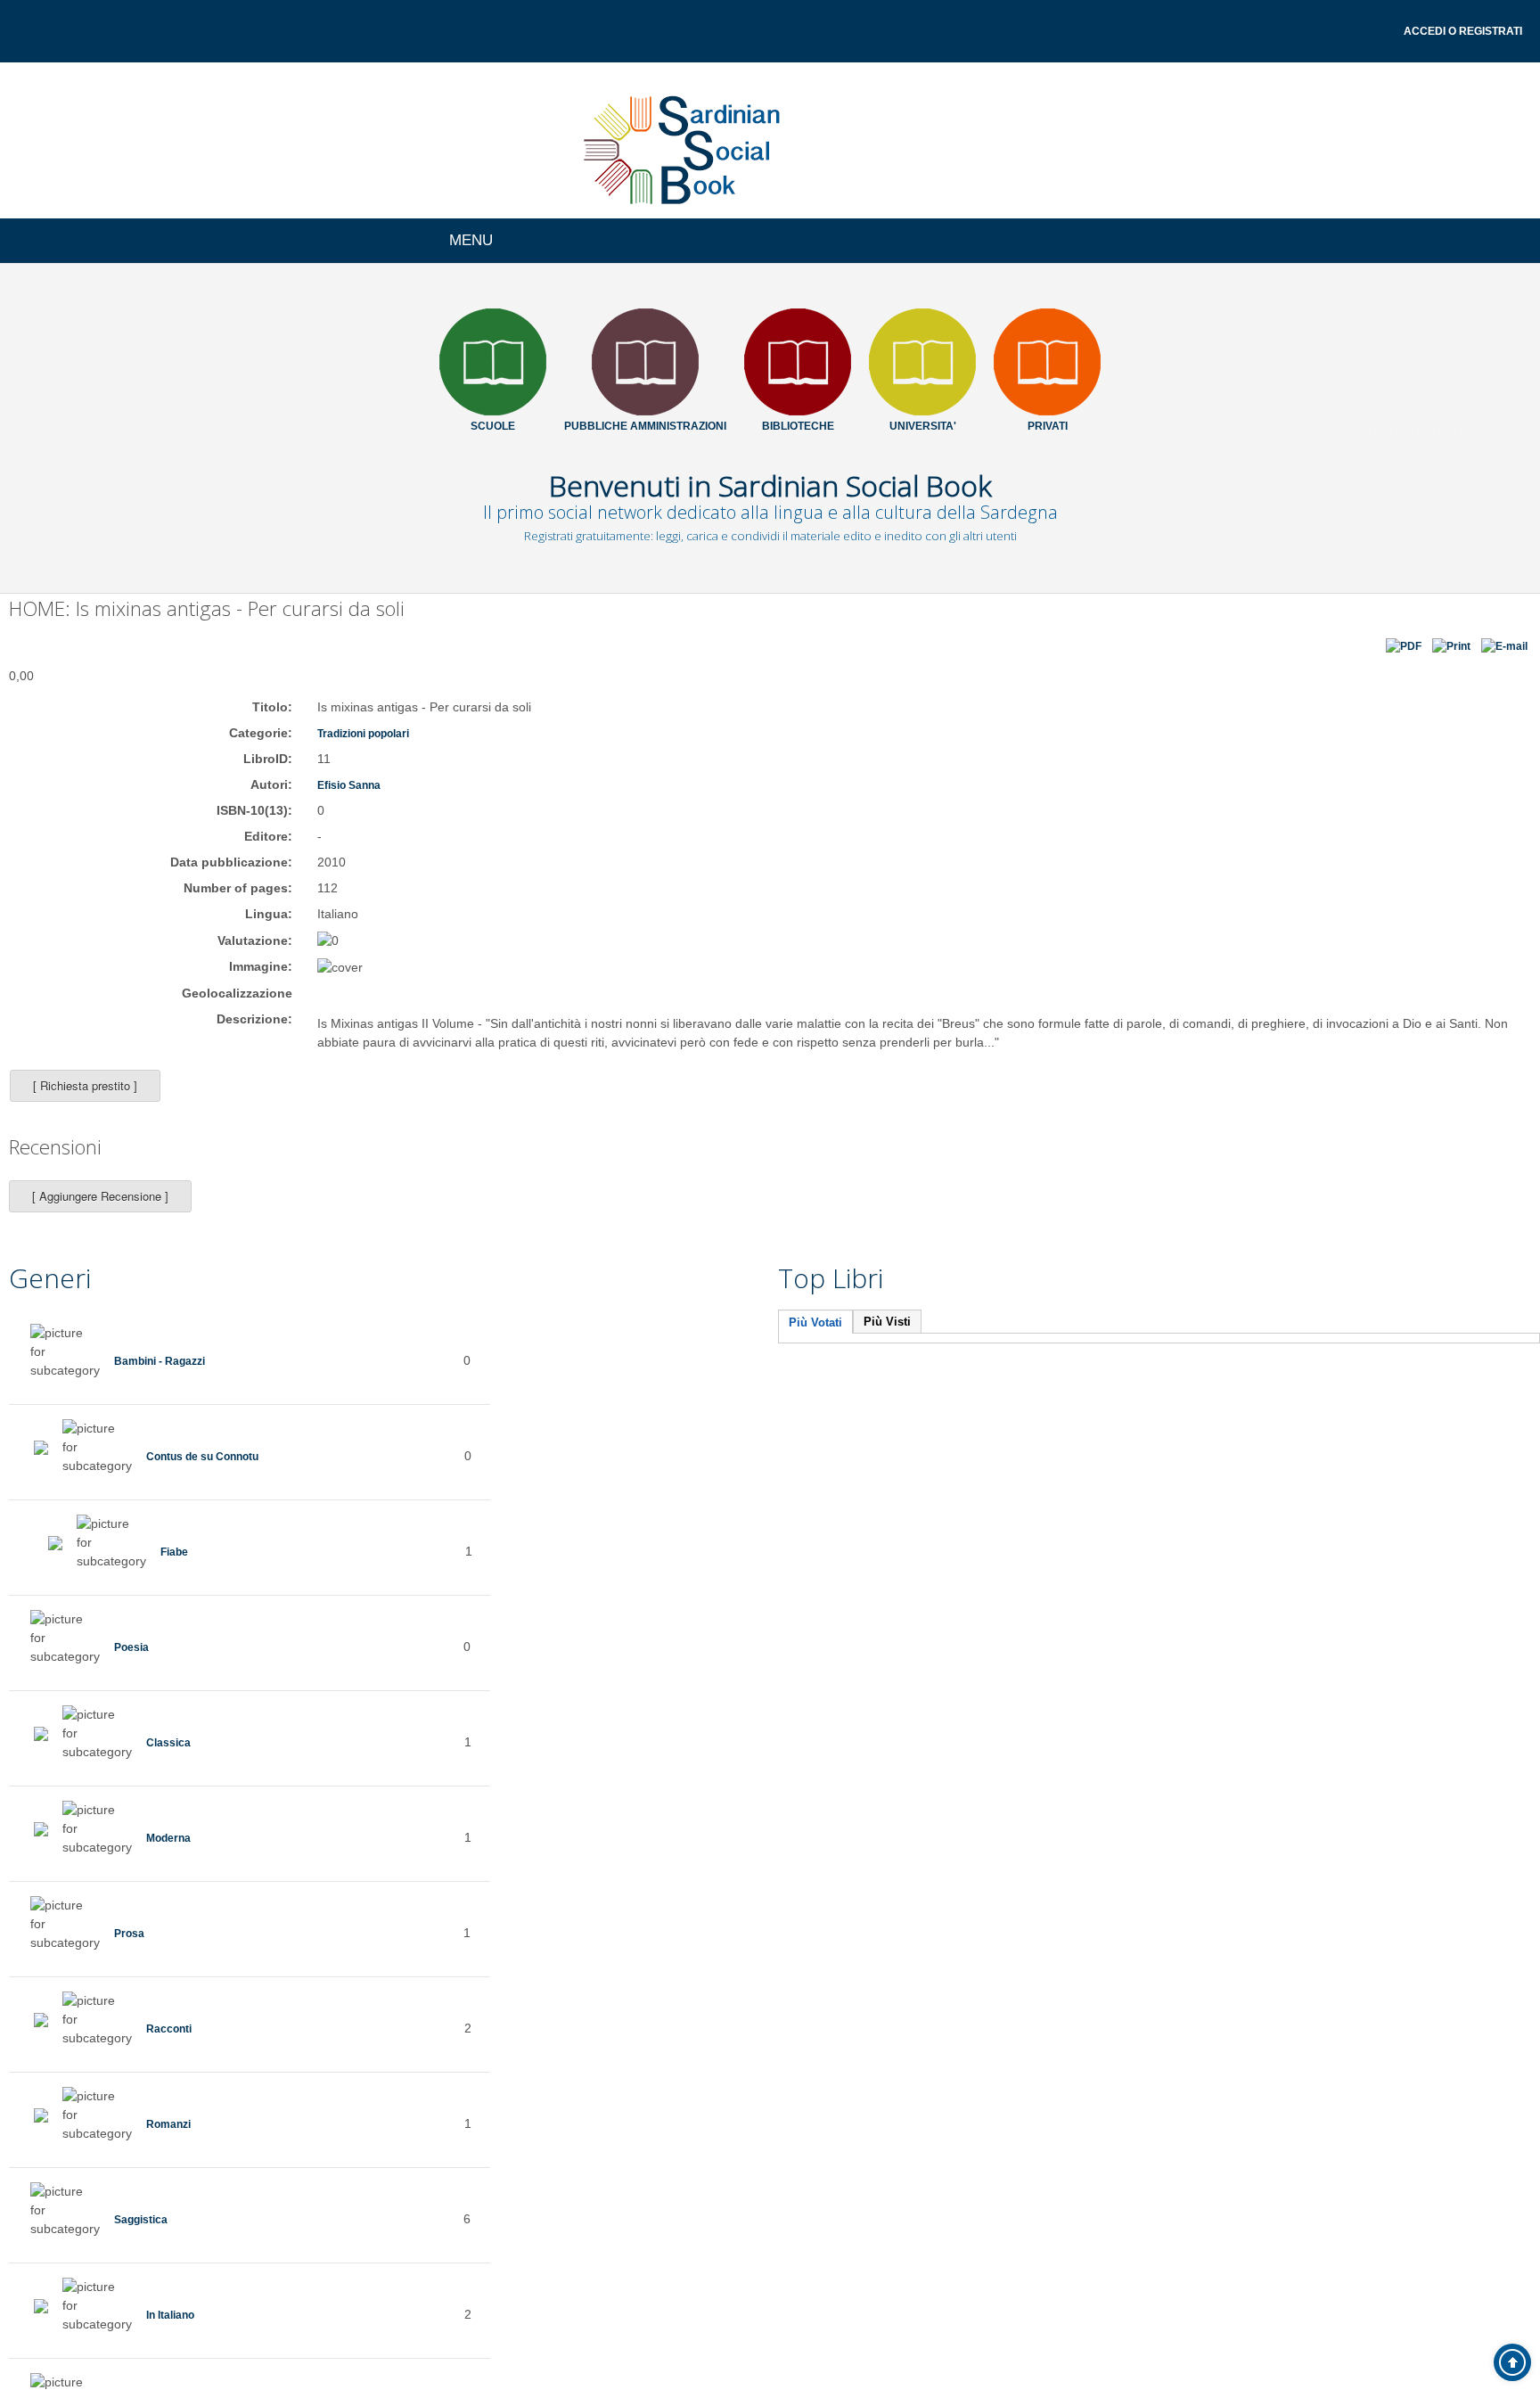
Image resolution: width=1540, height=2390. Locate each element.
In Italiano (176, 2333)
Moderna (173, 1856)
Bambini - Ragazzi (168, 1379)
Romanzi (172, 2142)
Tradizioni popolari (374, 751)
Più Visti (887, 1340)
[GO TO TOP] (1512, 2362)
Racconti (173, 2047)
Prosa (131, 1951)
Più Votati (815, 1341)
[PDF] (1401, 653)
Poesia (135, 1665)
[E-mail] (1503, 653)
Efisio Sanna (356, 803)
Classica (172, 1761)
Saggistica (146, 2238)
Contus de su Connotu (216, 1474)
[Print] (1449, 653)
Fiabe (177, 1570)
